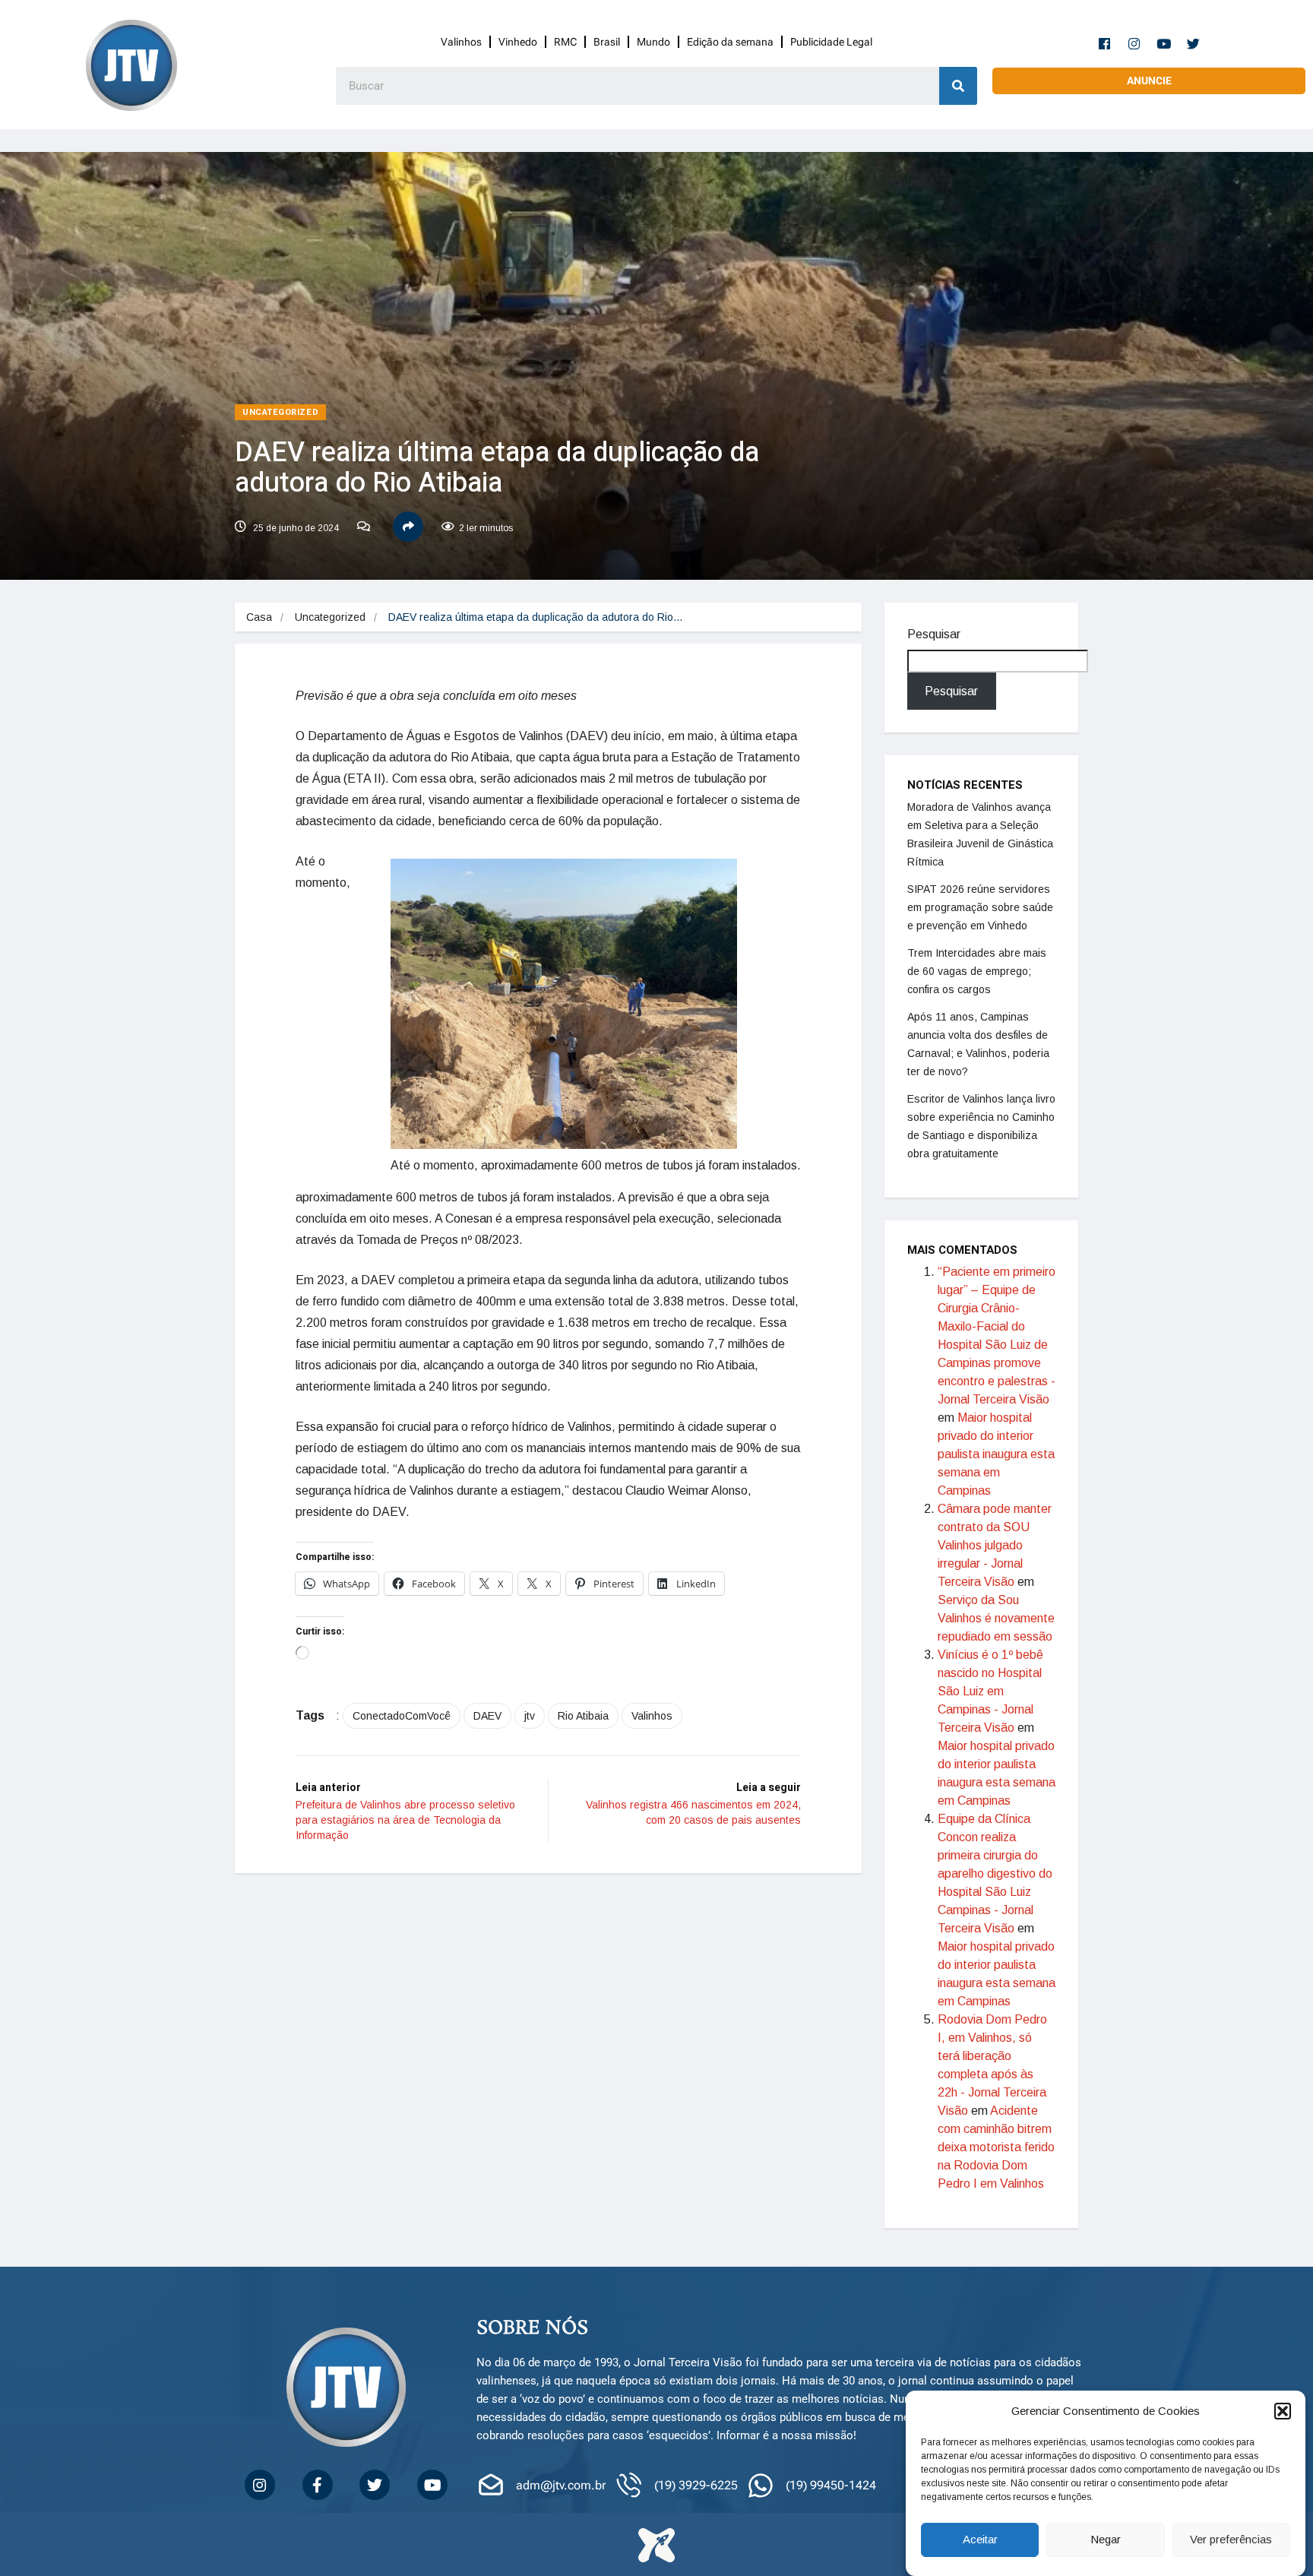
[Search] (958, 86)
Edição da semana (730, 42)
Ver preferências (1231, 2540)
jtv (530, 1716)
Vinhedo (518, 42)
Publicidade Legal (831, 42)
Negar (1106, 2540)
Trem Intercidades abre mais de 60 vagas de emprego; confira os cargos (977, 971)
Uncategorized (280, 412)
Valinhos (461, 42)
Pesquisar (934, 634)
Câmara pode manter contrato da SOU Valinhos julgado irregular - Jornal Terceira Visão (995, 1545)
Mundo (653, 42)
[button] (1283, 2411)
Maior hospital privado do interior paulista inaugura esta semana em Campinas (996, 1454)
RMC (565, 42)
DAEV (487, 1716)
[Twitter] (1194, 43)
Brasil (607, 42)
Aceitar (980, 2540)
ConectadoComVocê (402, 1716)
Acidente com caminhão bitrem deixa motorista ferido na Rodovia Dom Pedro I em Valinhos (996, 2147)
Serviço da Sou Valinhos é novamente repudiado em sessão (996, 1618)
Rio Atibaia (583, 1716)
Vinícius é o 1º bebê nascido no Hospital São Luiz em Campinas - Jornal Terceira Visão (990, 1691)
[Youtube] (1164, 43)
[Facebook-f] (1105, 43)
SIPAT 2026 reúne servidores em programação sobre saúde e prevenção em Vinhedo (980, 907)
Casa (259, 617)
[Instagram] (1134, 43)
